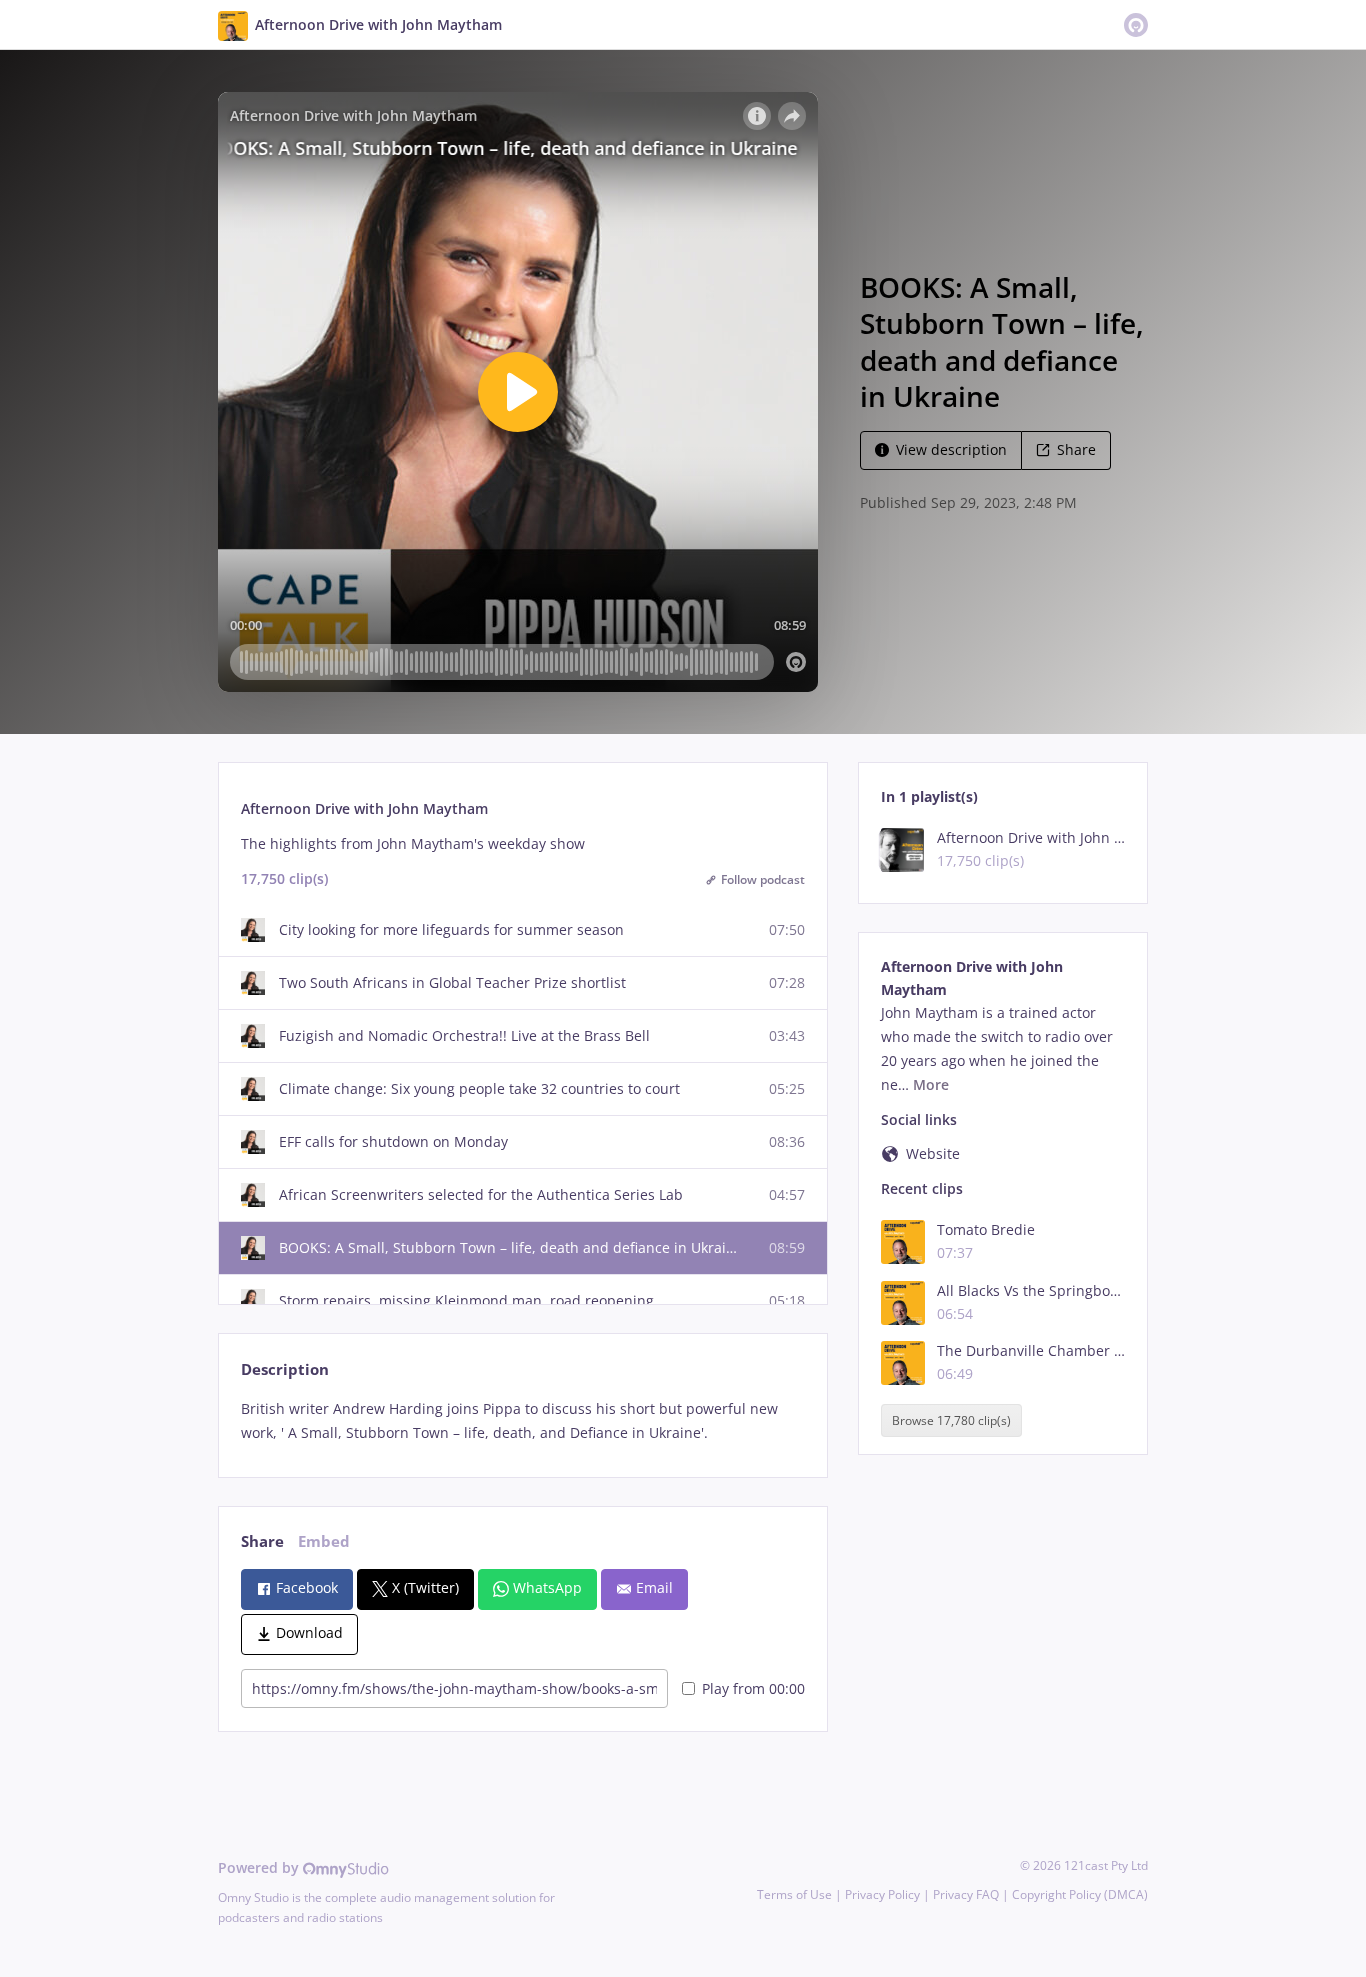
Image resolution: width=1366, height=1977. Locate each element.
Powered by (260, 1867)
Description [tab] (285, 1369)
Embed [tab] (324, 1541)
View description (951, 449)
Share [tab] (262, 1541)
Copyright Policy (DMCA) (1080, 1894)
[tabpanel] (522, 1421)
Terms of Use (794, 1894)
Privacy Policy (882, 1894)
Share (1076, 449)
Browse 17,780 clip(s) (951, 1420)
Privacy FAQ (966, 1894)
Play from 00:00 (753, 1688)
